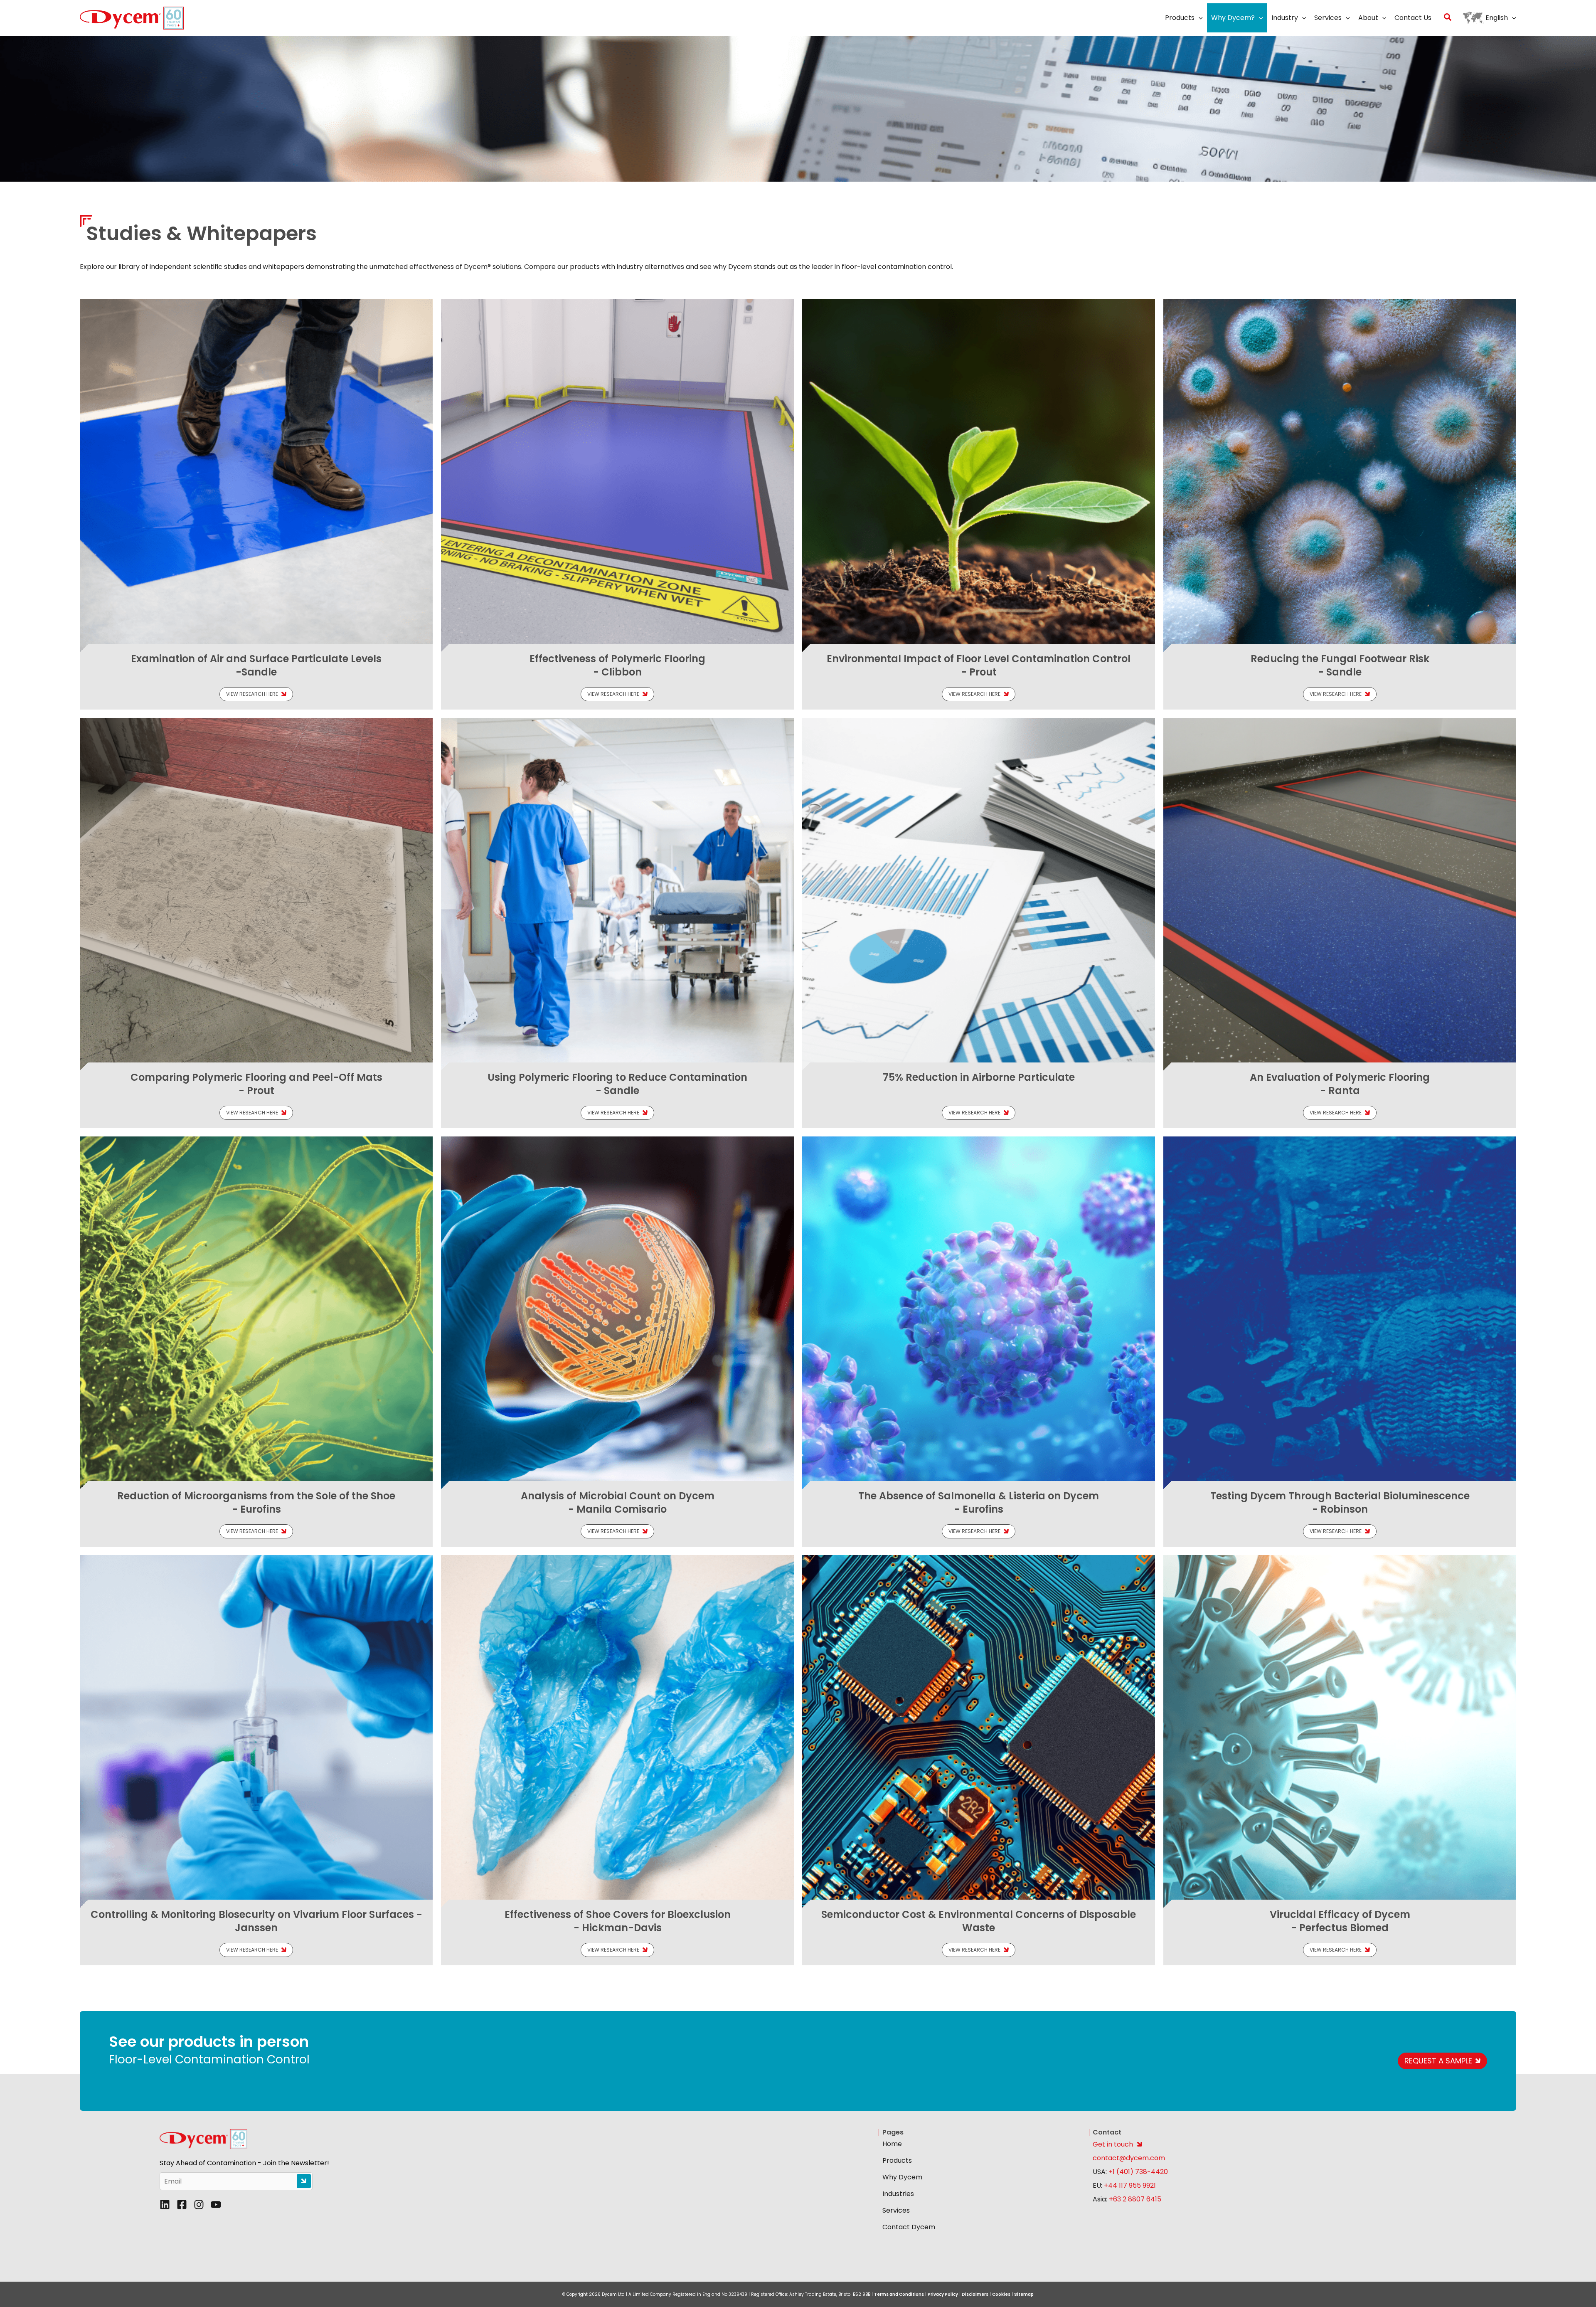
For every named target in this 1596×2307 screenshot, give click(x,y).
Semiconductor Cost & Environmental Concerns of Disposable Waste (979, 1921)
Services (896, 2210)
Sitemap (1024, 2294)
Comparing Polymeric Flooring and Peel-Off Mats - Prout (256, 1084)
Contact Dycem (909, 2227)
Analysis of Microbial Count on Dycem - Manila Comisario (618, 1502)
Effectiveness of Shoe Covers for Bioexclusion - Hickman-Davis (618, 1921)
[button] (1199, 18)
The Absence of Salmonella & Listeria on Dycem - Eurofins (979, 1502)
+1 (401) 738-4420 (1137, 2172)
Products (897, 2160)
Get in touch (1113, 2144)
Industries (898, 2194)
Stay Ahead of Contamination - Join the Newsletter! (244, 2163)
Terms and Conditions (899, 2294)
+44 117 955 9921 (1130, 2185)
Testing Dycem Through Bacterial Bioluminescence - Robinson (1340, 1502)
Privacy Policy (943, 2294)
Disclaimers (975, 2294)
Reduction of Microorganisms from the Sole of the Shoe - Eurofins (256, 1502)
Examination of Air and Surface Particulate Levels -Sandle (256, 665)
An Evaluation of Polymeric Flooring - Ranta (1340, 1084)
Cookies (1001, 2294)
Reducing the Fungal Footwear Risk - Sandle (1340, 665)
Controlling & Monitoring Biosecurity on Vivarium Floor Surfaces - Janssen (256, 1921)
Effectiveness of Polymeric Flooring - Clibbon (617, 665)
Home (892, 2144)
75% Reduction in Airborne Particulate (979, 1077)
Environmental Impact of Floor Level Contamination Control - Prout (979, 665)
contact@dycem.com (1129, 2158)
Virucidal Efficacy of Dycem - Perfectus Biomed (1340, 1921)
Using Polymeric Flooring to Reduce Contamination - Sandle (617, 1084)
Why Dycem (902, 2177)
